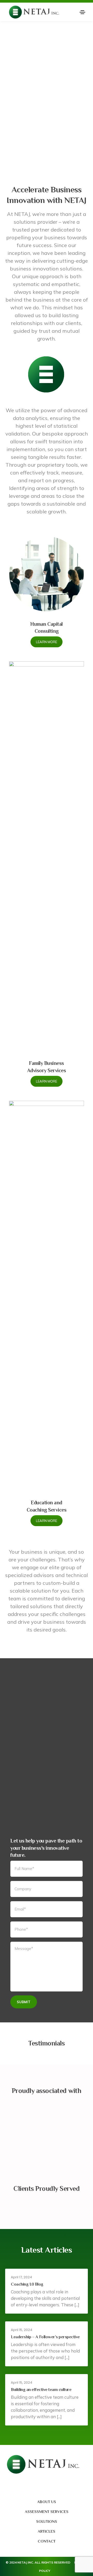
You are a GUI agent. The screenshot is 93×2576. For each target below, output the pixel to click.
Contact (47, 2541)
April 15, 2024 (22, 2330)
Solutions (47, 2521)
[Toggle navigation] (82, 12)
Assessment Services (47, 2512)
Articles (47, 2531)
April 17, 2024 (21, 2277)
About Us (47, 2502)
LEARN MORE (47, 642)
